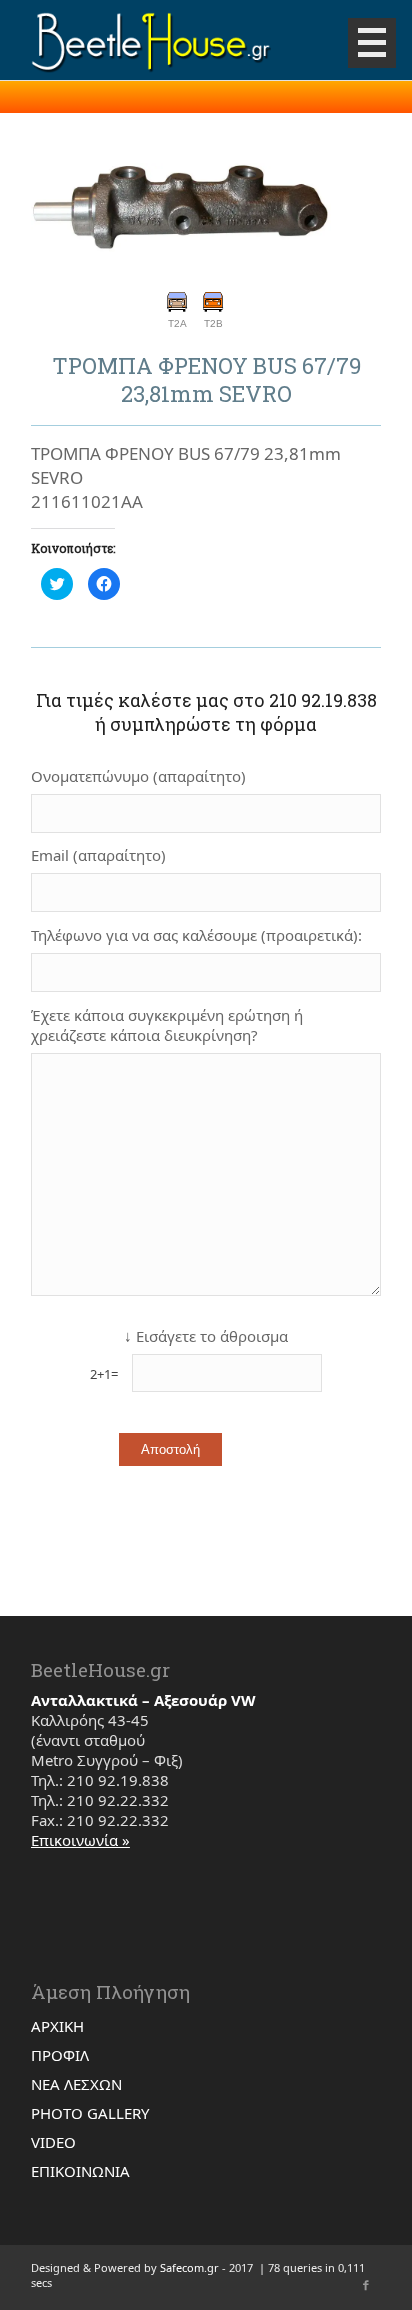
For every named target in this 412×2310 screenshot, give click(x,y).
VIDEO (53, 2142)
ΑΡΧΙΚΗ (57, 2026)
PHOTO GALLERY (90, 2113)
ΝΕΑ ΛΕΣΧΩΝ (76, 2084)
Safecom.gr (189, 2267)
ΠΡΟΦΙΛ (60, 2055)
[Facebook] (366, 2285)
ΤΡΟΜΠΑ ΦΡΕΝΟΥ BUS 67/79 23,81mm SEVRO (206, 380)
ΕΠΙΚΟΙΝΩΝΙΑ (80, 2171)
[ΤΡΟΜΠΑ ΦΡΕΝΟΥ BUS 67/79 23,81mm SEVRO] (181, 209)
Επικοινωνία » (80, 1840)
